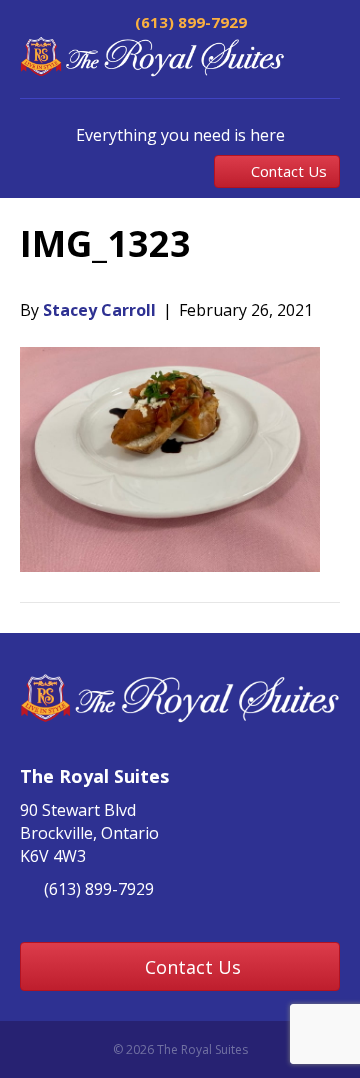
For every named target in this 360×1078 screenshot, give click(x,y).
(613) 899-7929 (189, 22)
